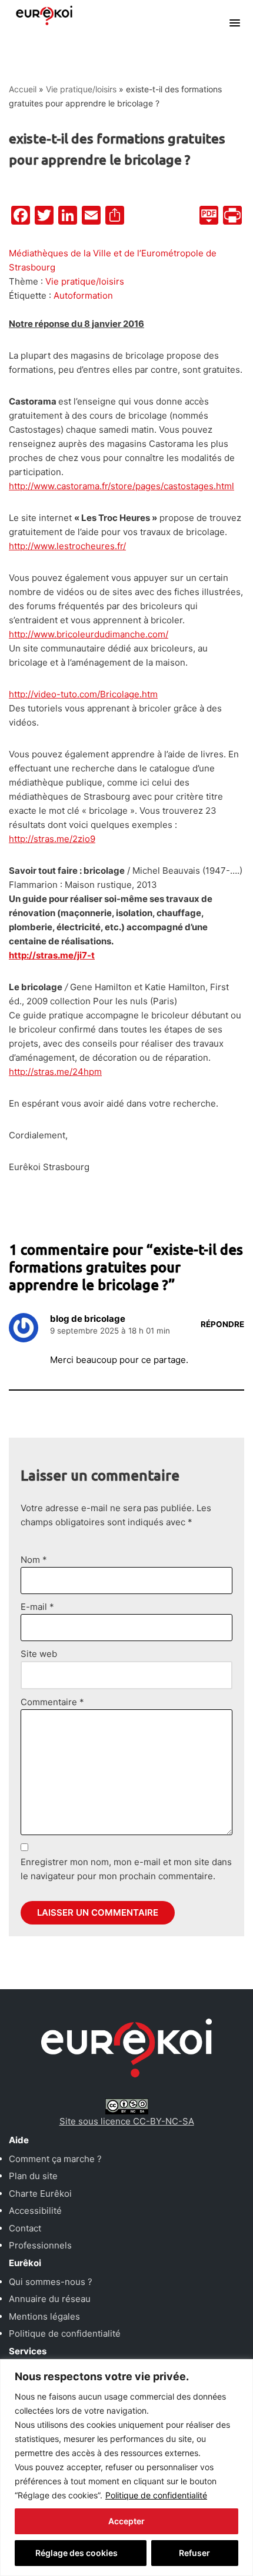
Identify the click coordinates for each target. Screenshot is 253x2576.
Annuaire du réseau (50, 2299)
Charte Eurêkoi (40, 2194)
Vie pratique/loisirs (81, 89)
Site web (39, 1654)
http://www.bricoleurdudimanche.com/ (89, 634)
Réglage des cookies (76, 2553)
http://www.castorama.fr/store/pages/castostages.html (121, 486)
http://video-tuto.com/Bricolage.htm (83, 694)
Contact (25, 2228)
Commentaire (52, 1702)
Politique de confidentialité (156, 2495)
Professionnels (40, 2245)
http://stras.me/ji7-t (52, 955)
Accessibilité (35, 2211)
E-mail (37, 1607)
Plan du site (33, 2176)
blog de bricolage (88, 1319)
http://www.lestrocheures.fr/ (67, 546)
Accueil (23, 89)
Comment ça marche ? (55, 2159)
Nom (34, 1560)
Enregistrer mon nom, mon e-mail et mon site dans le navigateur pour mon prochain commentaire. (126, 1869)
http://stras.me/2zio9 (52, 839)
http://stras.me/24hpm (55, 1072)
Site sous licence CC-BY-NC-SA (127, 2121)
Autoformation (83, 295)
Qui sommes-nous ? (51, 2282)
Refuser (194, 2553)
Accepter (126, 2521)
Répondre (222, 1324)
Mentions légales (44, 2316)
